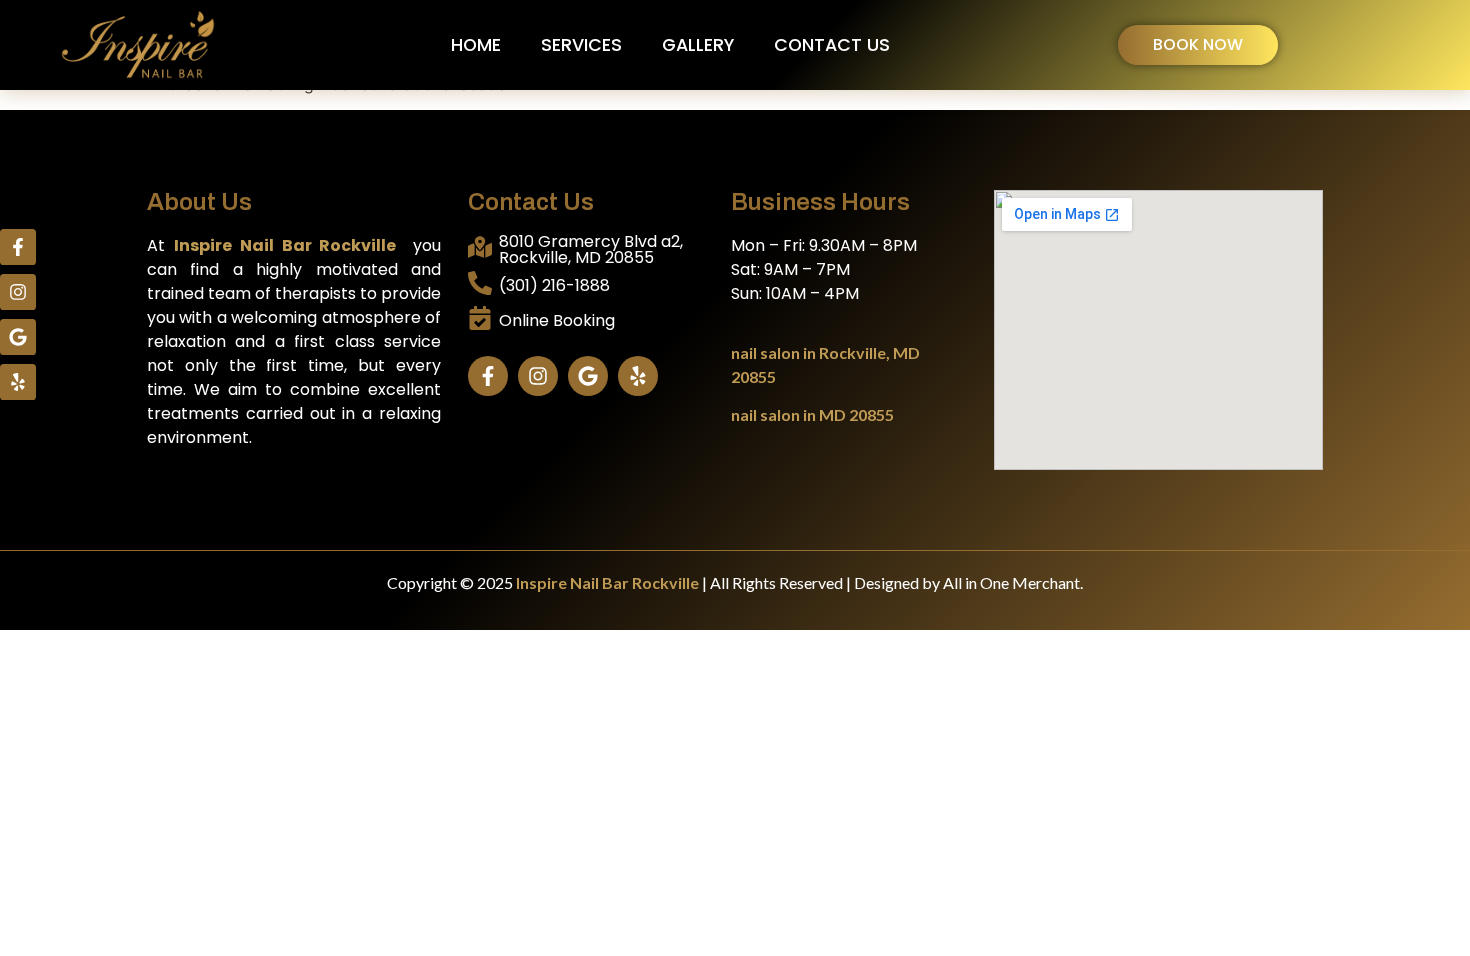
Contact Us (832, 45)
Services (581, 45)
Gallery (698, 45)
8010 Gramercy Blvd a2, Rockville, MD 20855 (591, 249)
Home (476, 45)
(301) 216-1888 (554, 285)
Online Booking (557, 320)
